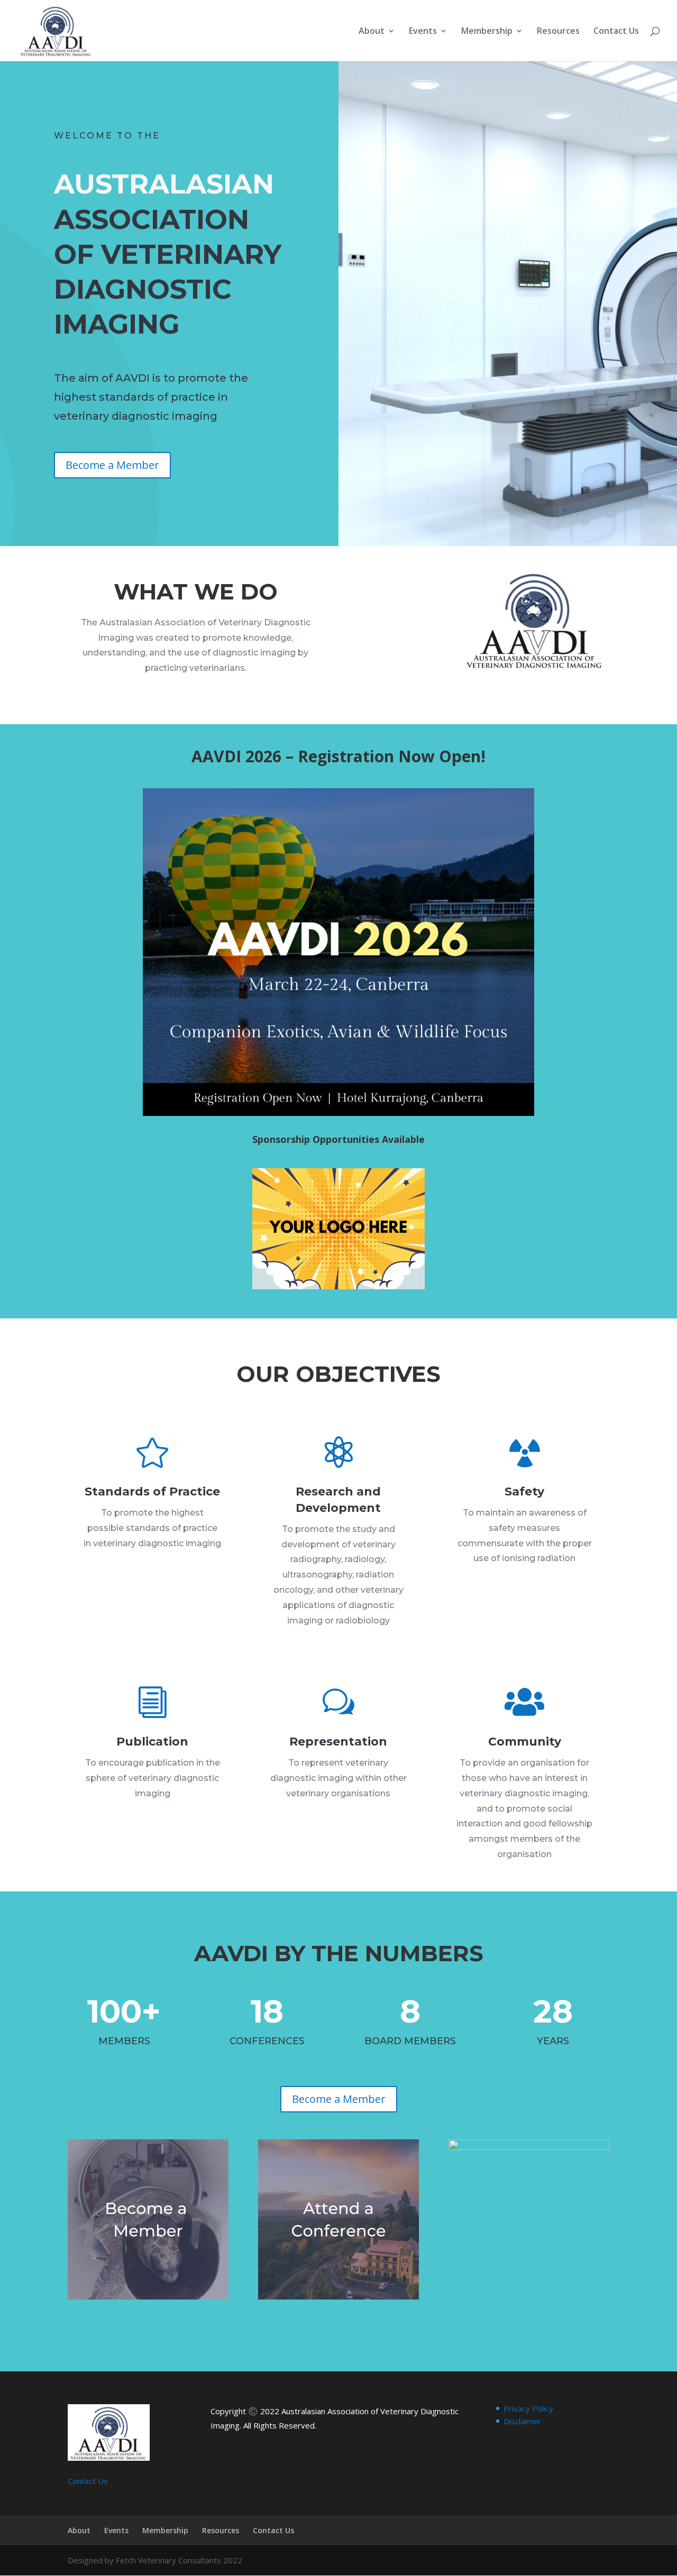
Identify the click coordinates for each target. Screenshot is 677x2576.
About (372, 32)
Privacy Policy (528, 2408)
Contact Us (616, 32)
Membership (487, 32)
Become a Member (112, 465)
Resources (558, 32)
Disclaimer (522, 2421)
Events (423, 32)
